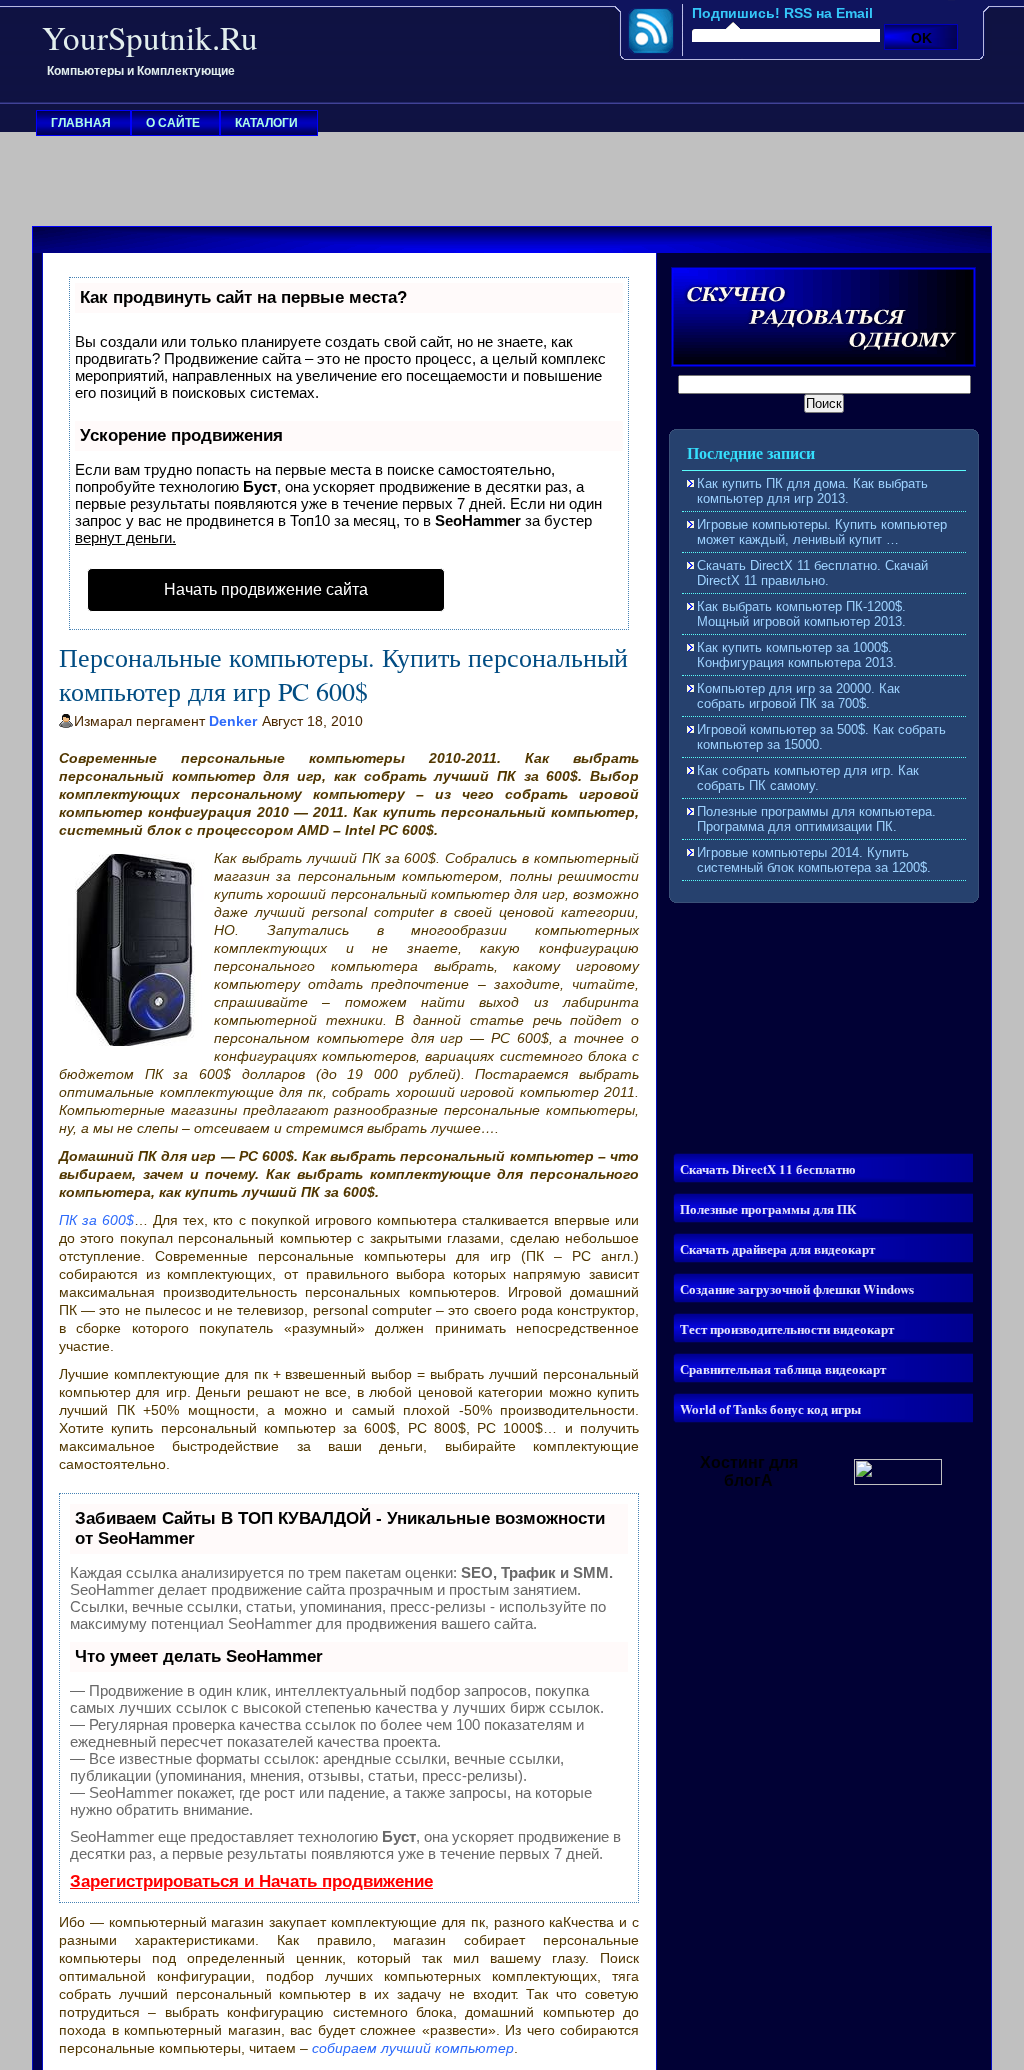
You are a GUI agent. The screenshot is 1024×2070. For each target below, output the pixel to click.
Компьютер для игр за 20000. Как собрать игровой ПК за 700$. (798, 696)
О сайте (173, 123)
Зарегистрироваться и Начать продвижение (251, 1881)
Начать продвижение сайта (266, 589)
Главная (81, 123)
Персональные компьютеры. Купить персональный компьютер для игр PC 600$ (343, 674)
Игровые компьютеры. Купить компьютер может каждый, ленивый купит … (822, 532)
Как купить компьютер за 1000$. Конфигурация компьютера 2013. (797, 655)
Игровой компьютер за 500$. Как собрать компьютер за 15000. (821, 737)
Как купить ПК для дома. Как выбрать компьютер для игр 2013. (812, 491)
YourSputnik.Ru (150, 37)
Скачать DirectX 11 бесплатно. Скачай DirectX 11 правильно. (812, 573)
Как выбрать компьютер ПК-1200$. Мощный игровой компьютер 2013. (801, 614)
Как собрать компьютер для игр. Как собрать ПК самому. (808, 778)
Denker (233, 721)
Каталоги (266, 123)
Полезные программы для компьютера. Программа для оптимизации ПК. (816, 819)
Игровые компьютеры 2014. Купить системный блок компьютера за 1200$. (814, 860)
